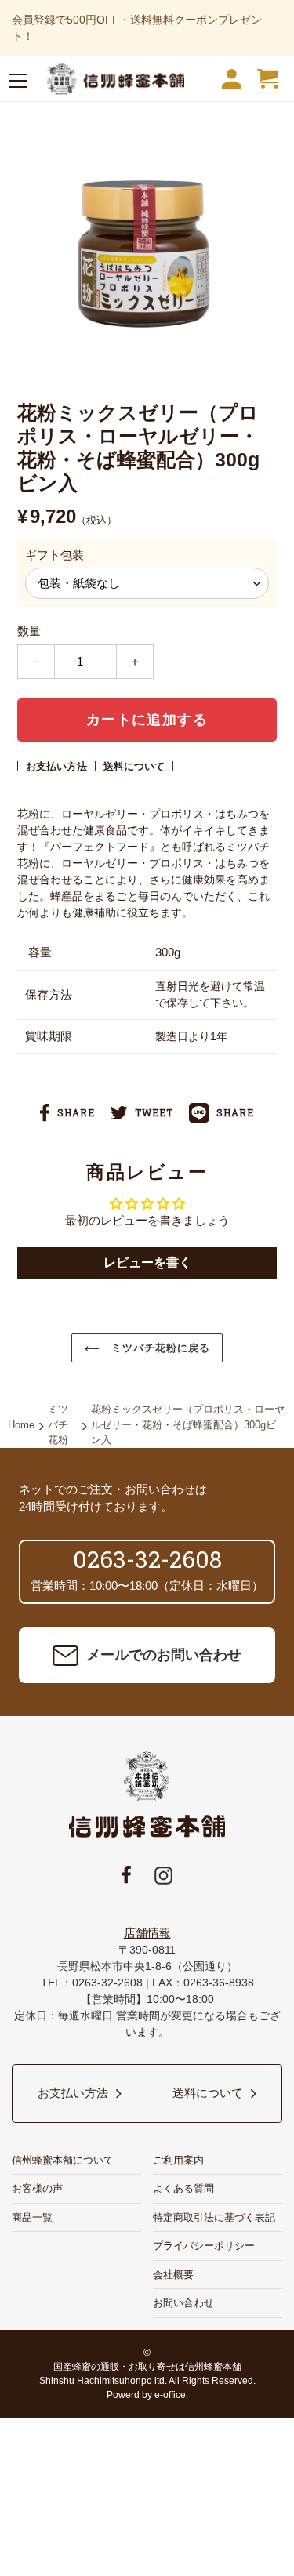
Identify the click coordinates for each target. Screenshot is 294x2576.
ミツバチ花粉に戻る (159, 1348)
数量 (29, 631)
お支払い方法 (56, 766)
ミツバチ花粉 (58, 1424)
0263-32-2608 (147, 1559)
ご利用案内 (178, 2160)
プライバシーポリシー (204, 2246)
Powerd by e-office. (147, 2395)
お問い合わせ (183, 2303)
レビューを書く (147, 1263)
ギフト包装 (54, 555)
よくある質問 (183, 2188)
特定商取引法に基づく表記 (214, 2217)
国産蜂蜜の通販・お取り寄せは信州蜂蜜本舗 (147, 2367)
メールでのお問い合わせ (164, 1655)
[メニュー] (18, 83)
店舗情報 (147, 1933)
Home (21, 1425)
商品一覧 (32, 2217)
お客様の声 (37, 2188)
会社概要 (173, 2275)
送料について (134, 766)
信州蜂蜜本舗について (63, 2160)
